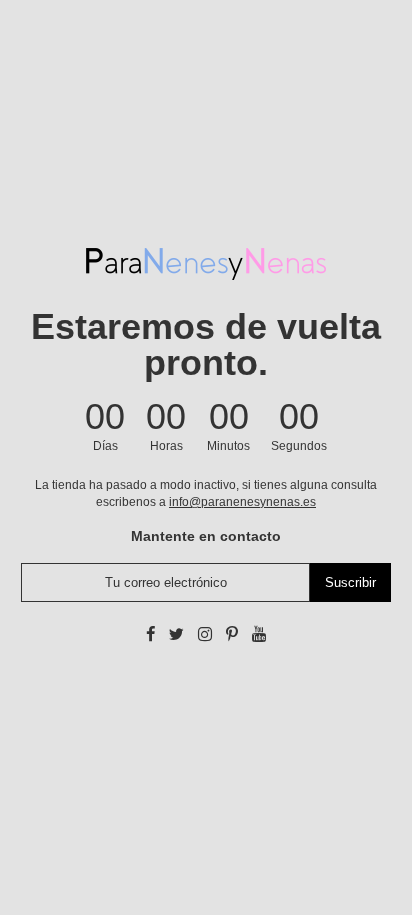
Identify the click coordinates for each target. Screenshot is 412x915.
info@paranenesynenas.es (242, 502)
